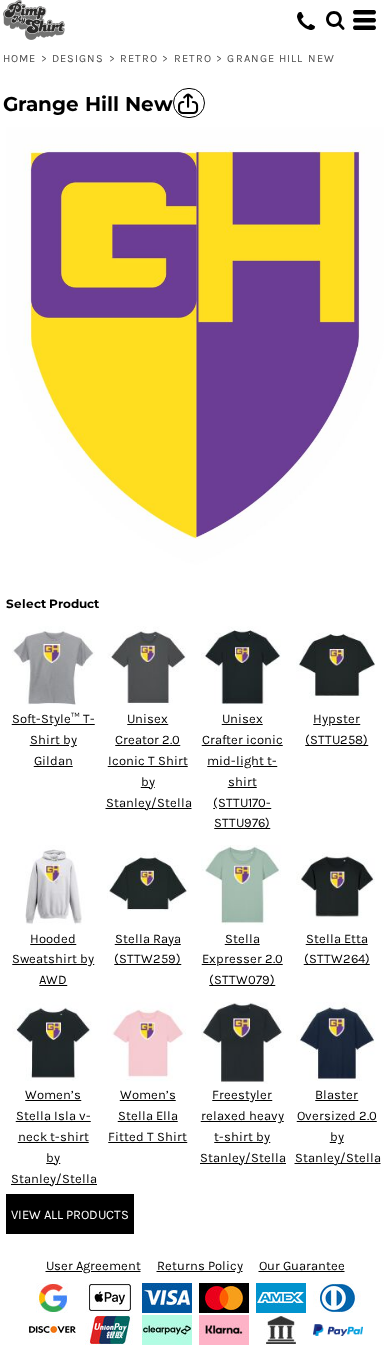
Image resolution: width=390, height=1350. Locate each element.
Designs (78, 58)
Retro (139, 58)
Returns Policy (200, 1265)
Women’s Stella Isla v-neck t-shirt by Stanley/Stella (54, 1136)
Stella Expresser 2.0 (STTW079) (242, 959)
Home (19, 58)
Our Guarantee (302, 1265)
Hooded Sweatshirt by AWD (53, 959)
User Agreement (93, 1265)
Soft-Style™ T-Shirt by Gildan (53, 739)
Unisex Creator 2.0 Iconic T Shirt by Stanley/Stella (149, 760)
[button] (335, 20)
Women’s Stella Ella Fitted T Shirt (147, 1115)
